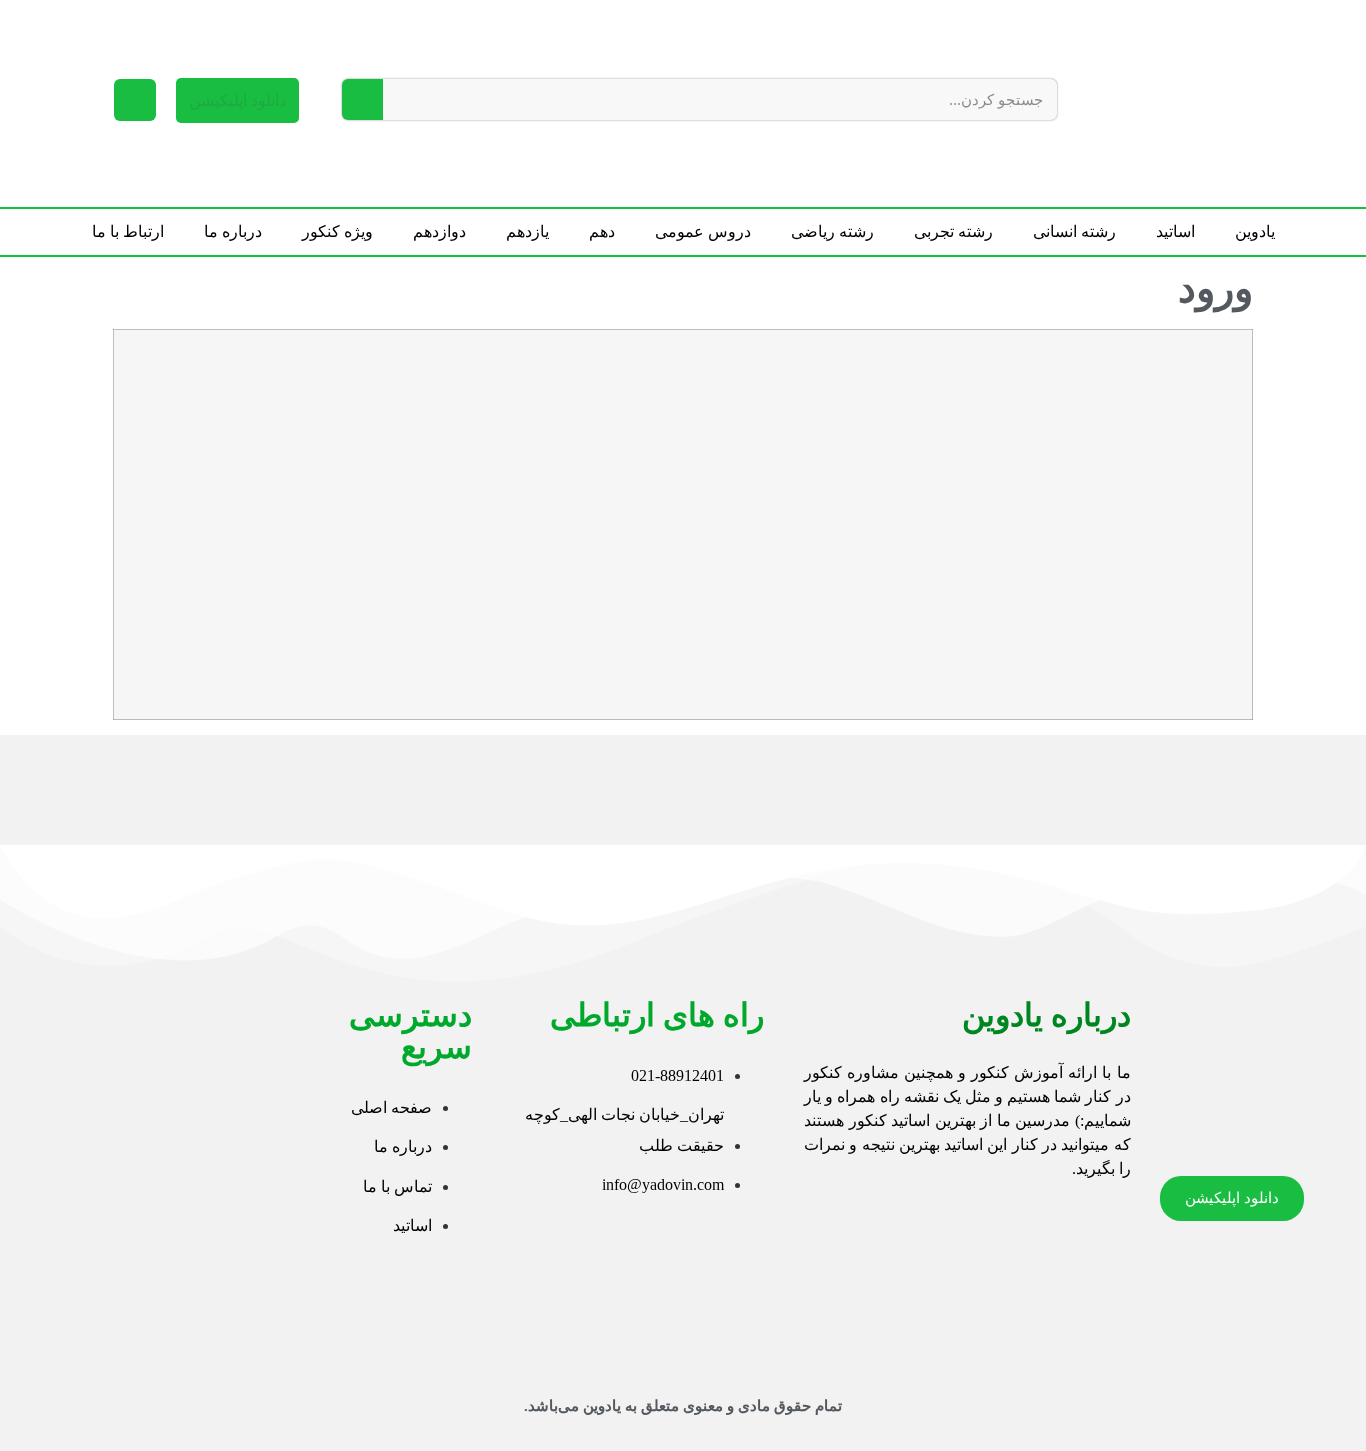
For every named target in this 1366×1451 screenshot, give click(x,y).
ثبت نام (895, 603)
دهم (602, 231)
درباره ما (233, 231)
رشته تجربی (953, 231)
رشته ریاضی (832, 231)
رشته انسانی (1074, 231)
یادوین (1255, 231)
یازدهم (527, 231)
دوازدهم (439, 231)
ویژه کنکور (337, 231)
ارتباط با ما (128, 231)
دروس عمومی (703, 231)
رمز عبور (1209, 459)
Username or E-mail (1170, 373)
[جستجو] (362, 99)
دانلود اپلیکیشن (237, 100)
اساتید (1175, 231)
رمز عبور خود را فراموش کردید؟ (1012, 663)
